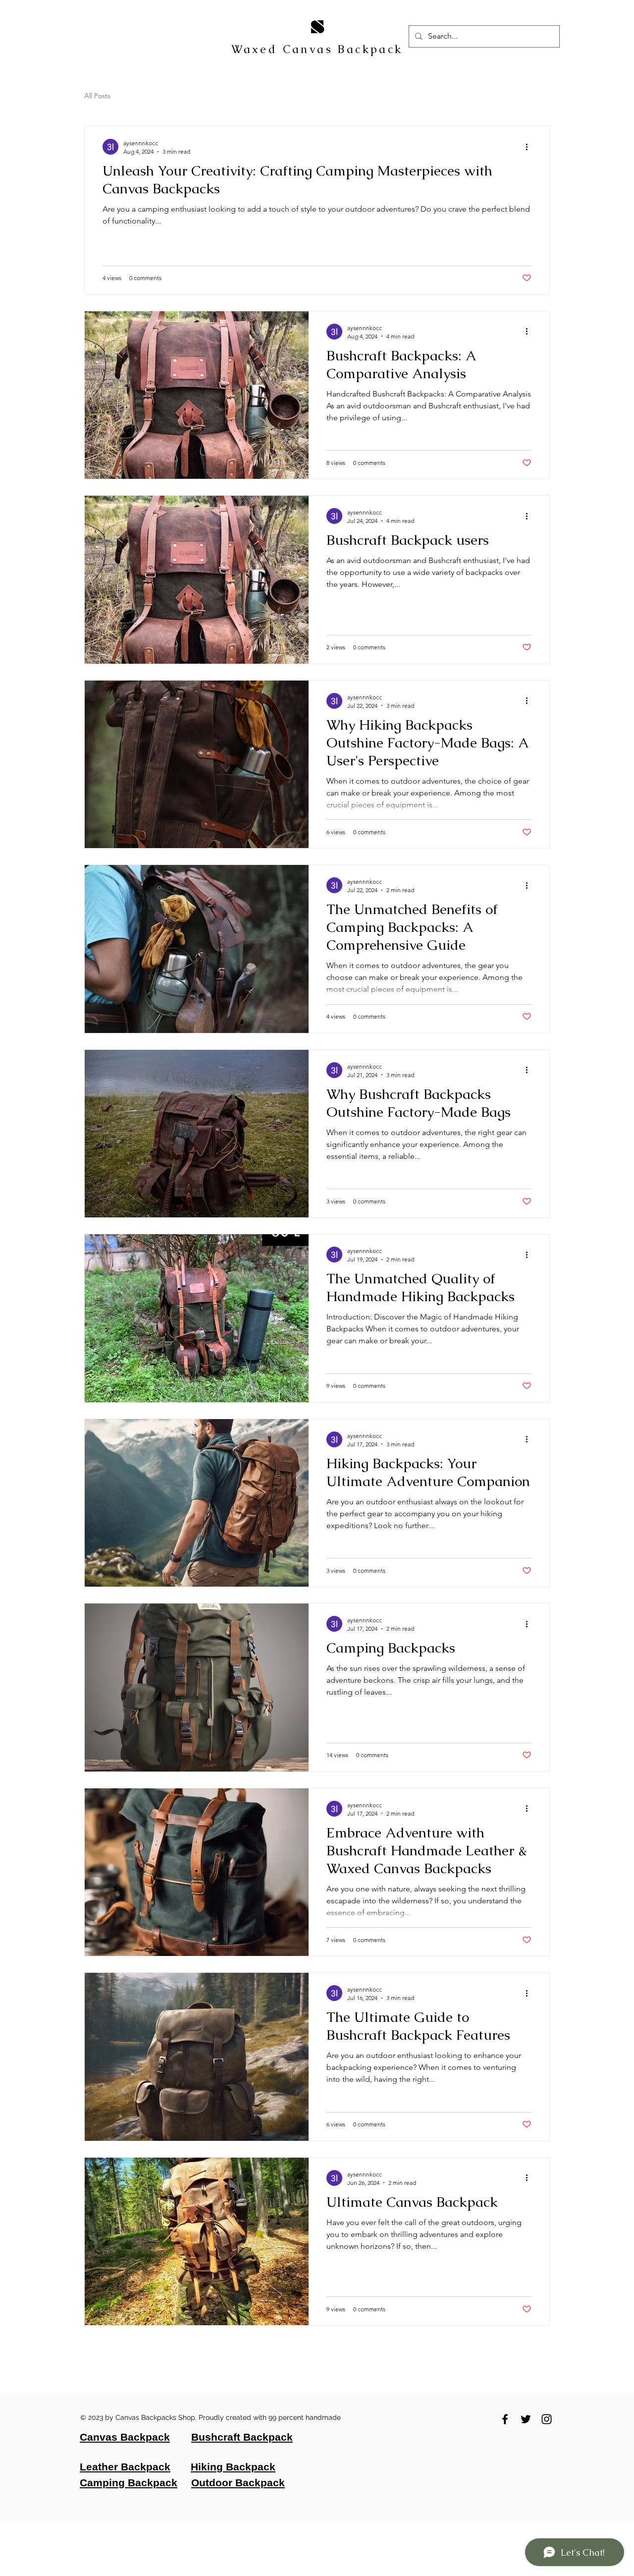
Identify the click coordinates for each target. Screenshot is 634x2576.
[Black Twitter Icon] (526, 2419)
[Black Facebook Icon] (505, 2419)
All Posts (97, 96)
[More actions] (530, 147)
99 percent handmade (306, 2417)
